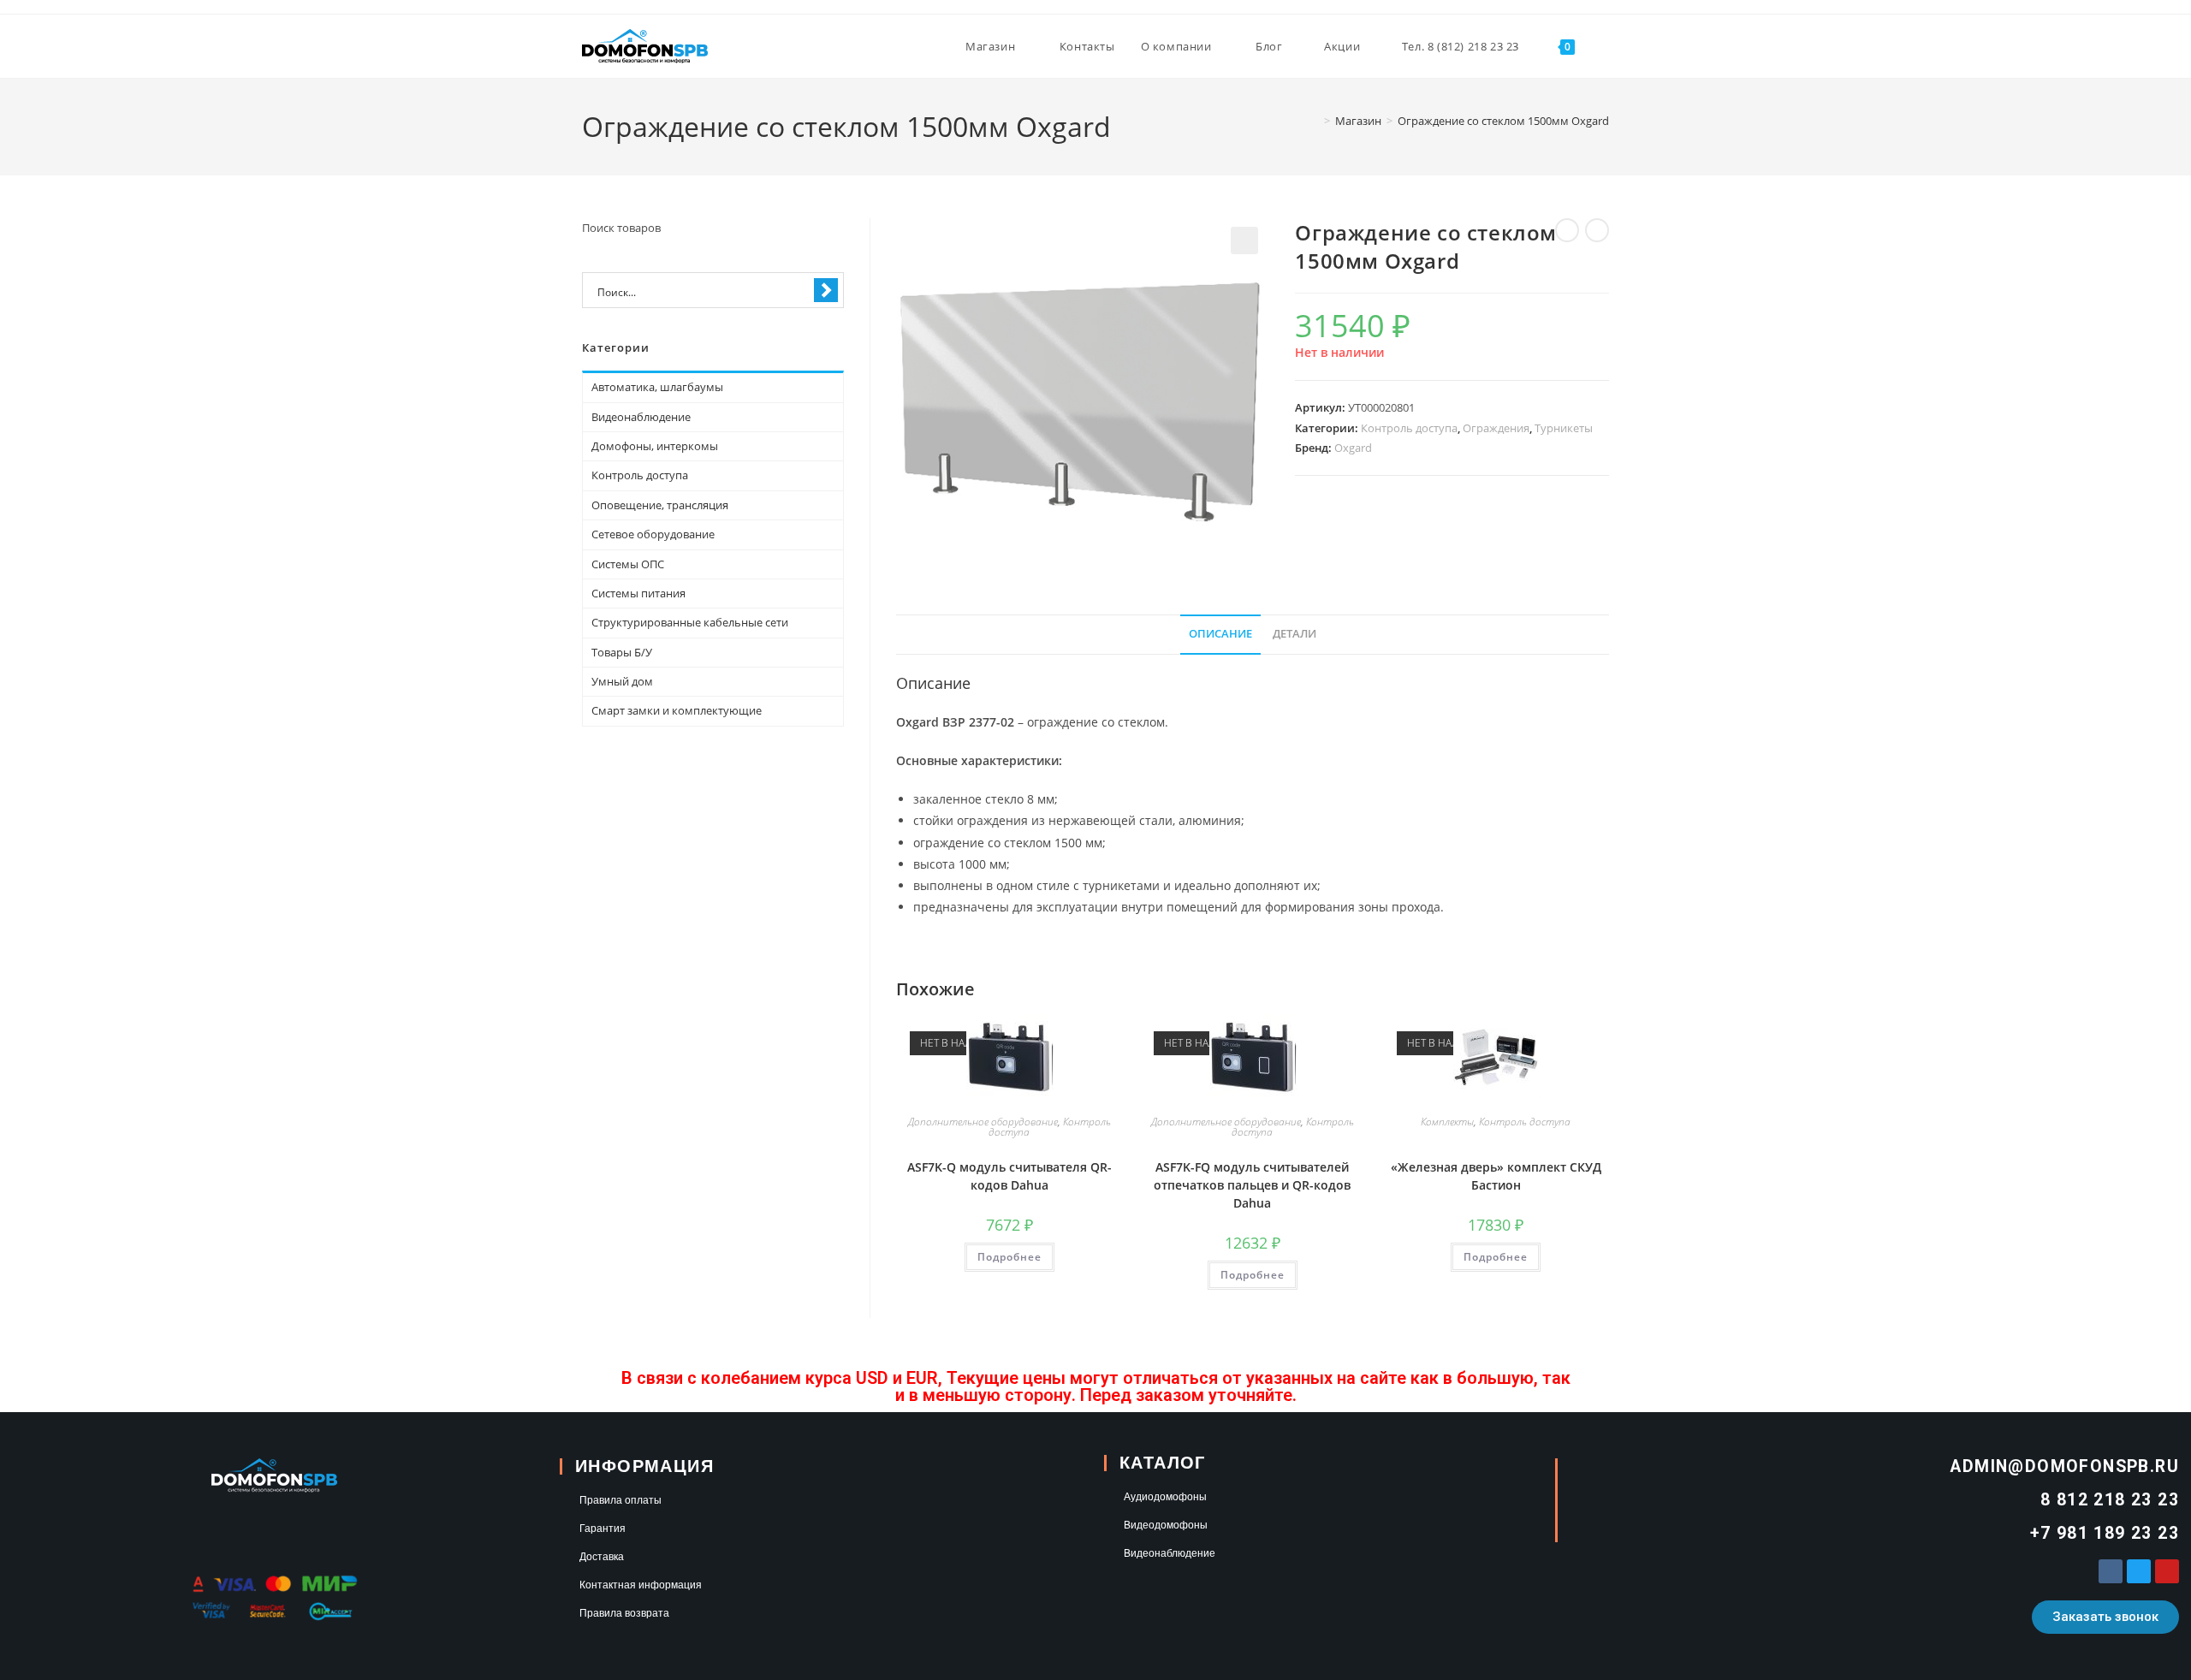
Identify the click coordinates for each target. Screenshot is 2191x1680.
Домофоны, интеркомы (655, 446)
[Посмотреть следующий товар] (1597, 230)
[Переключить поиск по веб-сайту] (1605, 46)
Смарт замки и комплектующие (677, 710)
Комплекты (1447, 1122)
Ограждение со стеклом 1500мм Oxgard (1503, 121)
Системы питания (638, 593)
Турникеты (1564, 428)
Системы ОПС (628, 564)
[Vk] (2111, 1571)
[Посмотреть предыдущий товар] (1567, 230)
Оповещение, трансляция (660, 505)
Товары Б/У (622, 652)
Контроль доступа (1409, 428)
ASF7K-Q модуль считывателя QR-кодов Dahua (1009, 1176)
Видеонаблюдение (641, 417)
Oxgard (1353, 448)
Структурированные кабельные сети (690, 622)
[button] (1244, 240)
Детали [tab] (1294, 634)
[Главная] (1315, 121)
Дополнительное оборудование (983, 1122)
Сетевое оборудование (653, 534)
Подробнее (1009, 1257)
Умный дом (622, 681)
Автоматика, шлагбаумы (657, 387)
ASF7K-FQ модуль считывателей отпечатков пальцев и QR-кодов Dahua (1252, 1185)
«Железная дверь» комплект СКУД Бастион (1496, 1176)
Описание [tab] (1220, 634)
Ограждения (1496, 428)
